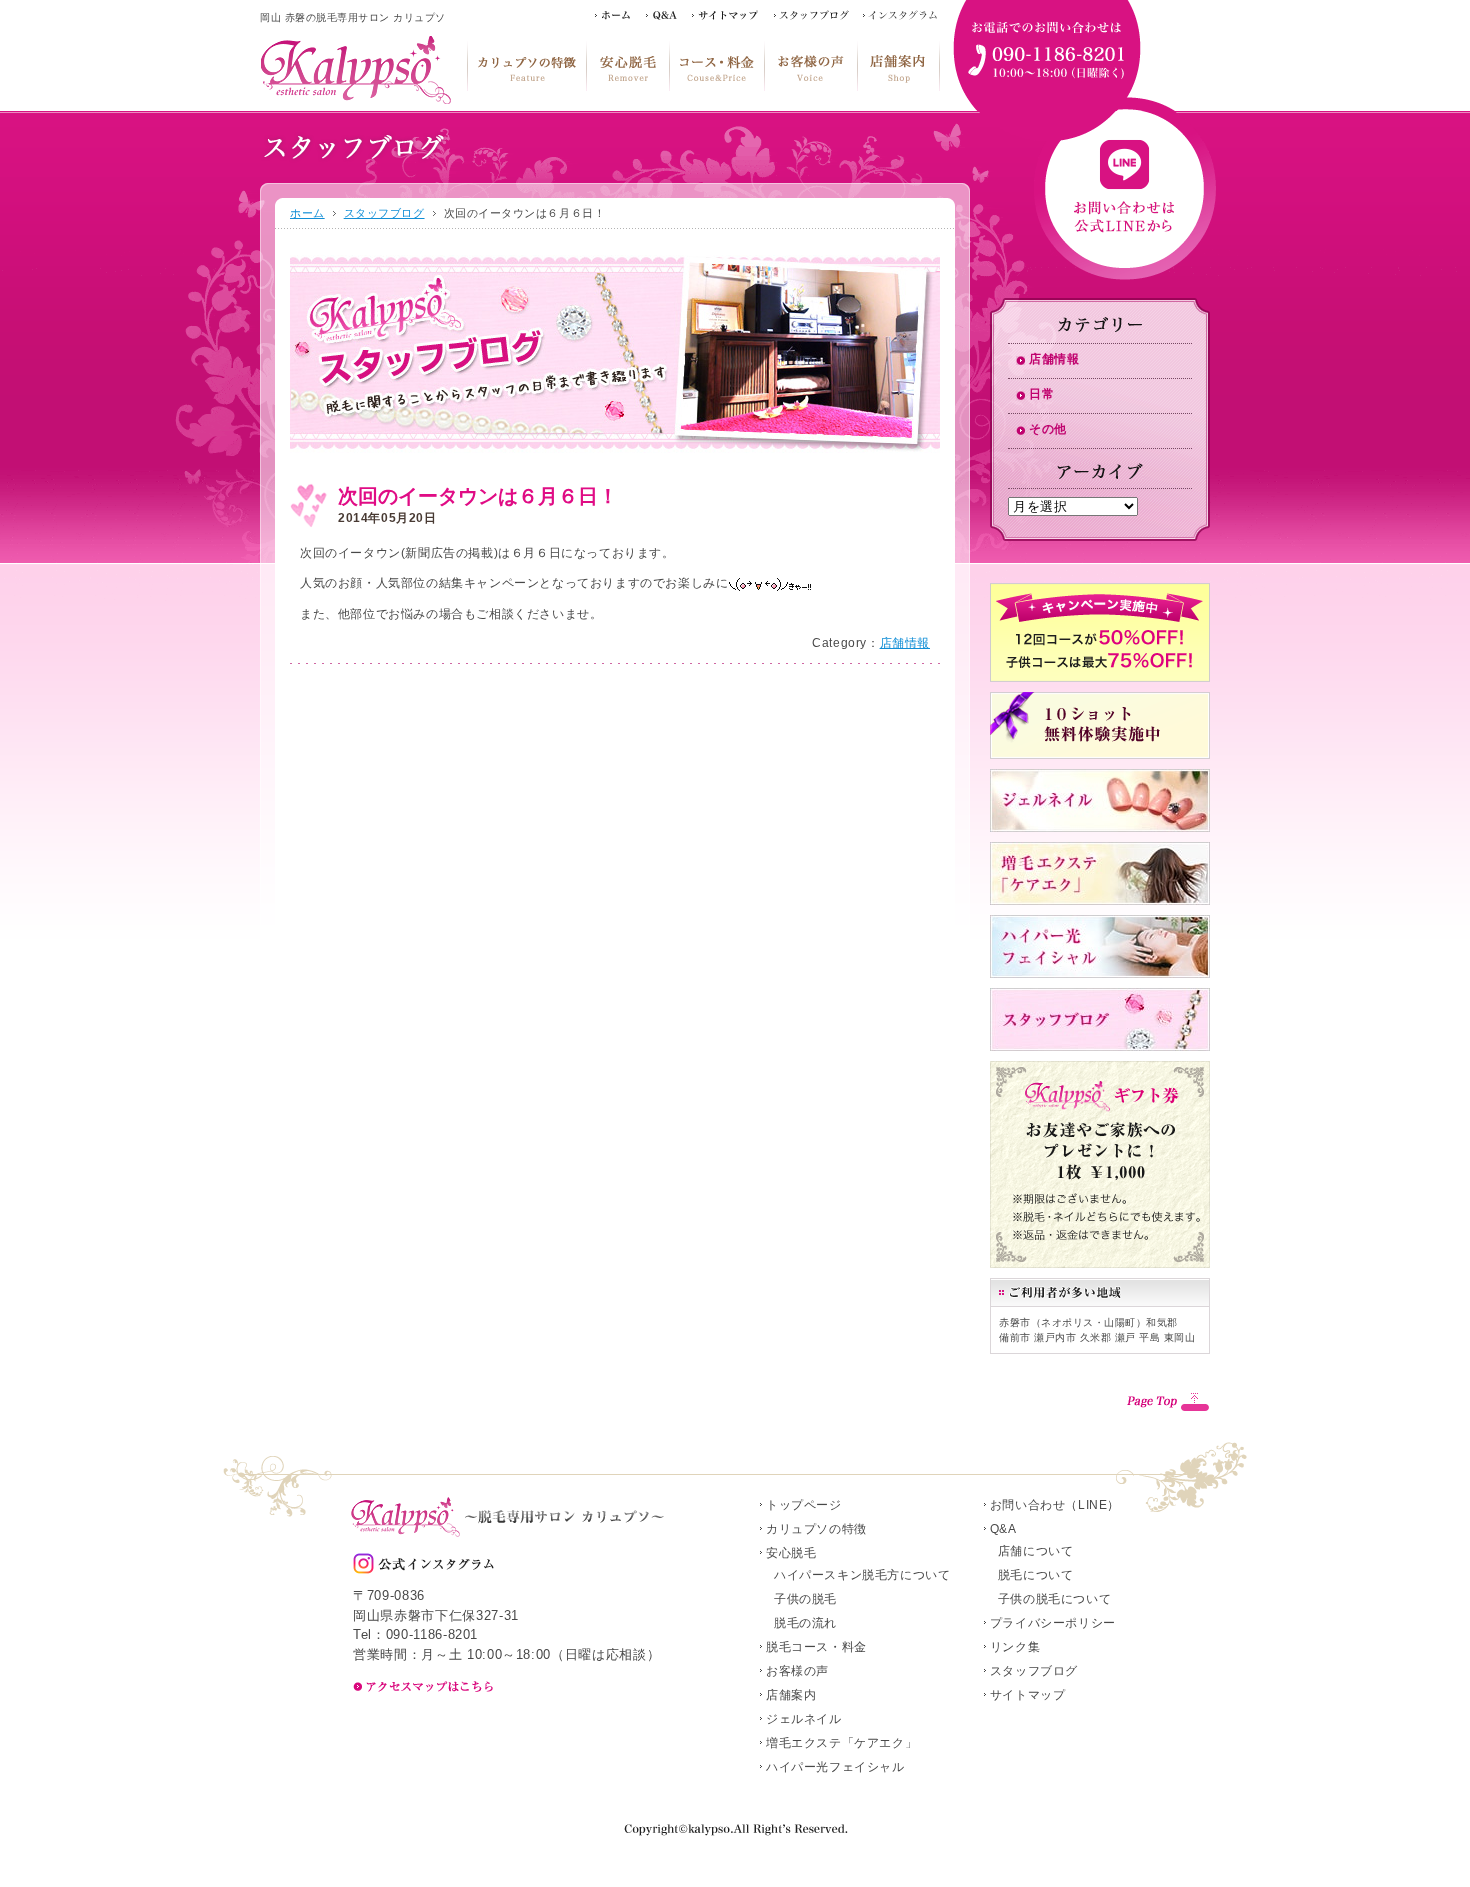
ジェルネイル (804, 1719)
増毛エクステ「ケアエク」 (841, 1743)
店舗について (1036, 1551)
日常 (1041, 394)
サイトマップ (1028, 1695)
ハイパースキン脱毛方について (862, 1575)
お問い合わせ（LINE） (1055, 1505)
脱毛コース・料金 (716, 66)
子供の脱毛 (805, 1599)
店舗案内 (898, 66)
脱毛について (1036, 1575)
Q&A (1003, 1529)
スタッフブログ (384, 213)
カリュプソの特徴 (526, 66)
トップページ (804, 1505)
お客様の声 (810, 66)
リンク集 (1015, 1647)
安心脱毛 (627, 66)
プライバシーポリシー (1053, 1623)
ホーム (307, 213)
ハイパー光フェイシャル (835, 1767)
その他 (1048, 429)
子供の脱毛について (1054, 1599)
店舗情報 (905, 643)
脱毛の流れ (805, 1623)
